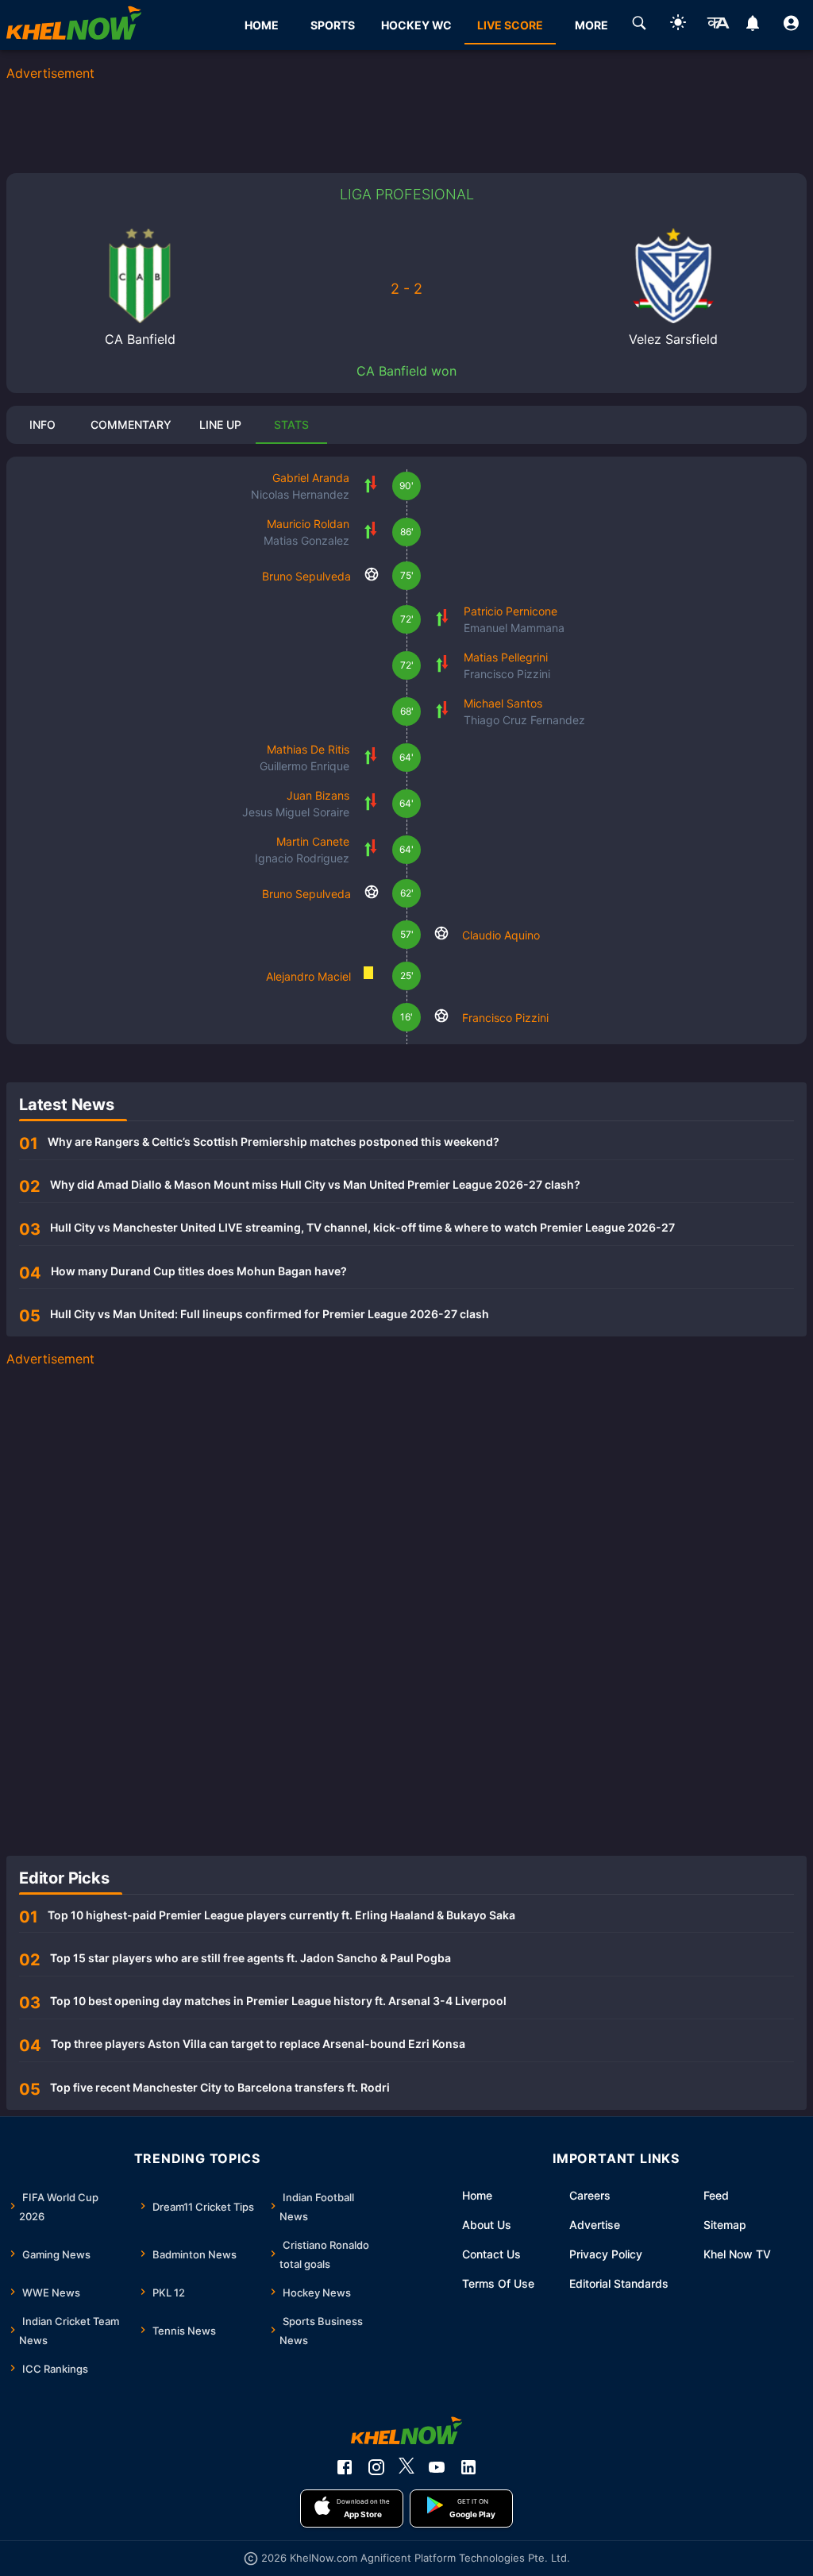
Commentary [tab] (131, 424)
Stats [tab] (291, 424)
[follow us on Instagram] (376, 2467)
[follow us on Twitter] (406, 2467)
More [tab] (591, 25)
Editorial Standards (619, 2283)
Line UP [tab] (220, 424)
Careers (590, 2195)
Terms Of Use (498, 2283)
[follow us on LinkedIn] (468, 2467)
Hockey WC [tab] (416, 25)
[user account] (791, 25)
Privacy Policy (606, 2254)
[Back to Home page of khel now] (74, 25)
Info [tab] (42, 424)
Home (477, 2195)
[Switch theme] (678, 25)
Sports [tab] (333, 25)
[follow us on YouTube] (437, 2467)
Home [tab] (262, 25)
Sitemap (725, 2225)
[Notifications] (752, 25)
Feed (716, 2195)
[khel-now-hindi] (718, 25)
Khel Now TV (737, 2254)
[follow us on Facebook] (345, 2467)
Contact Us (491, 2254)
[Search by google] (639, 25)
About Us (487, 2225)
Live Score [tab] (510, 25)
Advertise (595, 2225)
